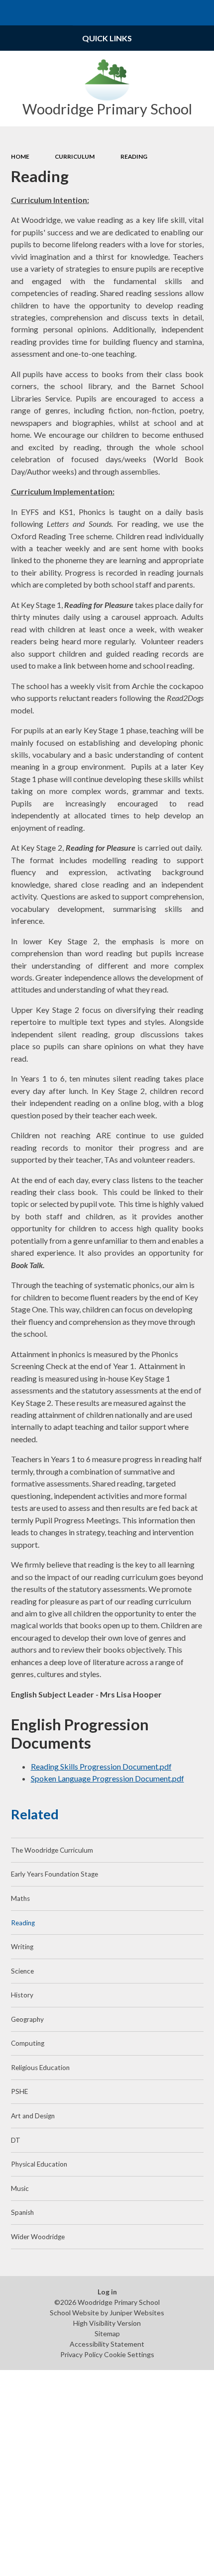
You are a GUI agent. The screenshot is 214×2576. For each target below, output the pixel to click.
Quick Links (107, 38)
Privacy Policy (81, 2354)
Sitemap (107, 2333)
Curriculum (75, 156)
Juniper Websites (137, 2313)
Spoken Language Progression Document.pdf (107, 1778)
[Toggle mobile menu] (13, 13)
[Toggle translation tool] (176, 13)
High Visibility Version (107, 2323)
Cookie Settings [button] (129, 2354)
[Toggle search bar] (201, 13)
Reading (134, 156)
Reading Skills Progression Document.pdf (101, 1766)
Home (20, 156)
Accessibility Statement (107, 2344)
